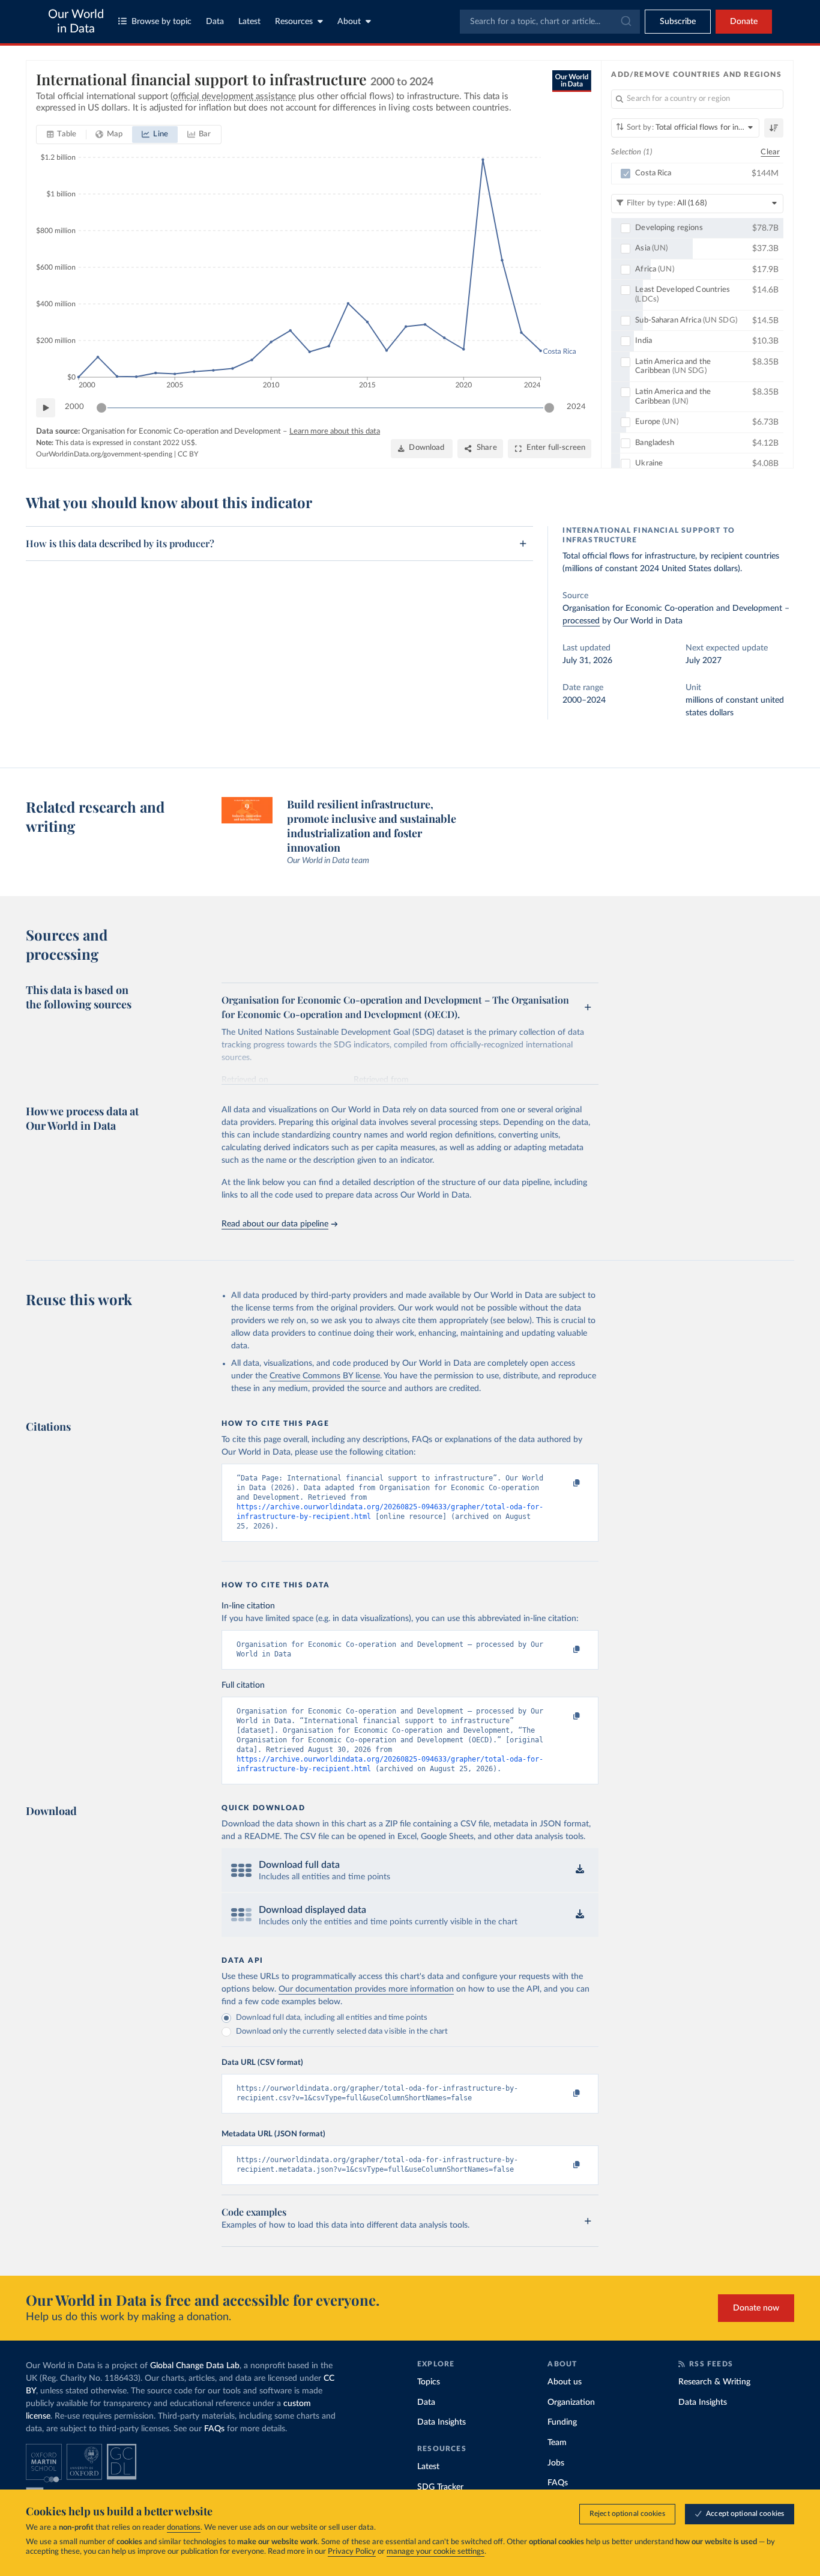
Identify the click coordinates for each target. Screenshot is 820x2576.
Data (215, 22)
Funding (562, 2422)
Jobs (556, 2463)
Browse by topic (161, 22)
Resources (294, 22)
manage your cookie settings (436, 2552)
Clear (770, 152)
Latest (249, 22)
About (349, 22)
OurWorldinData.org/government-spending (104, 454)
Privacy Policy (352, 2552)
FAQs (214, 2429)
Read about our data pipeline (275, 1224)
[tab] (62, 135)
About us (565, 2382)
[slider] (101, 408)
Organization (571, 2402)
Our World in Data (76, 22)
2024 (576, 407)
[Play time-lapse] (46, 408)
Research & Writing (714, 2382)
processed (581, 621)
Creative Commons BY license (325, 1376)
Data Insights (442, 2422)
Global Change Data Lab (195, 2366)
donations (184, 2528)
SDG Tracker (440, 2487)
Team (557, 2443)
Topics (429, 2382)
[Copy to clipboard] (564, 1483)
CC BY (188, 454)
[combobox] (550, 22)
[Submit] (625, 22)
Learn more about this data (335, 432)
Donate (744, 22)
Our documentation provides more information (366, 1989)
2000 (74, 407)
